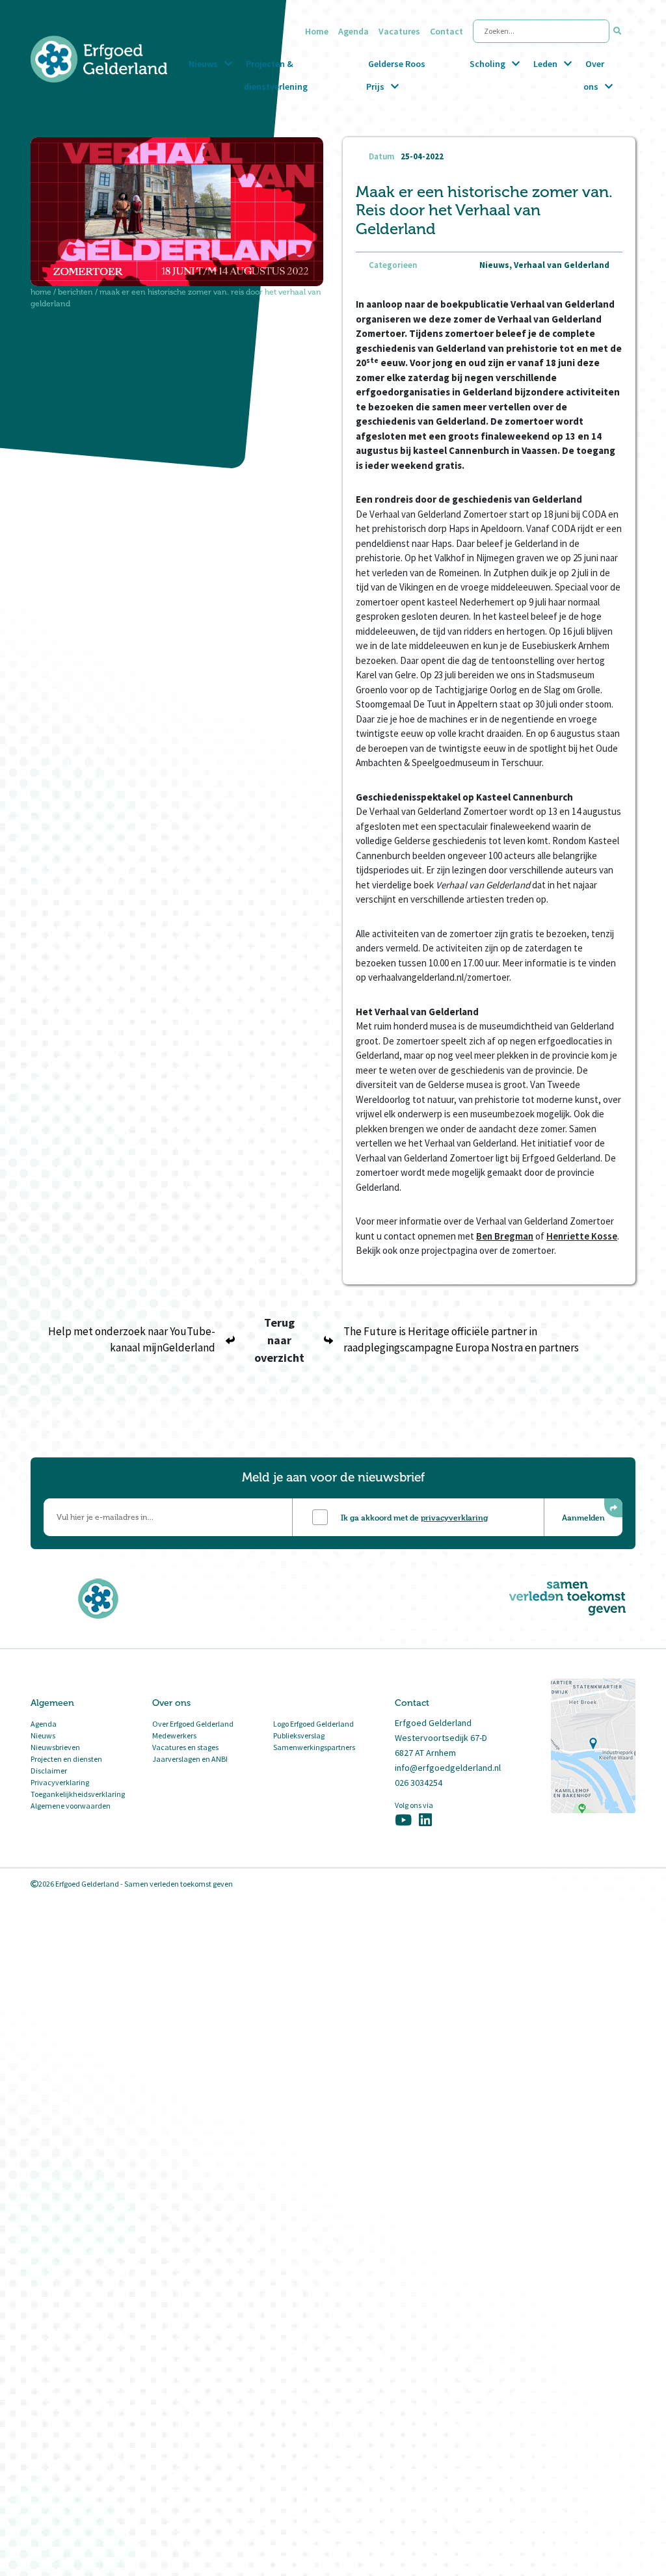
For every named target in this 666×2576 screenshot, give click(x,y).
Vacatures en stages (185, 1747)
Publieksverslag (299, 1735)
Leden (545, 64)
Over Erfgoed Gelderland (193, 1724)
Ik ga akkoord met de (414, 1517)
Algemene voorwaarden (71, 1806)
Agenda (353, 31)
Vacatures (399, 31)
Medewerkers (174, 1735)
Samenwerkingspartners (314, 1747)
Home (317, 31)
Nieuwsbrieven (55, 1747)
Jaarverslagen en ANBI (190, 1759)
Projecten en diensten (66, 1759)
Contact (446, 31)
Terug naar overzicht (279, 1340)
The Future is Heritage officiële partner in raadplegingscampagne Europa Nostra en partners (461, 1340)
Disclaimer (49, 1771)
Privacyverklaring (60, 1782)
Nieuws (203, 64)
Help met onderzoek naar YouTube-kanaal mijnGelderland (132, 1340)
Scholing (487, 64)
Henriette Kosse (582, 1236)
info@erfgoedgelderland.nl (448, 1768)
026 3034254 (419, 1783)
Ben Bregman (505, 1236)
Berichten (75, 292)
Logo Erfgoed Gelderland (313, 1724)
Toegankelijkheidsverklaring (78, 1794)
